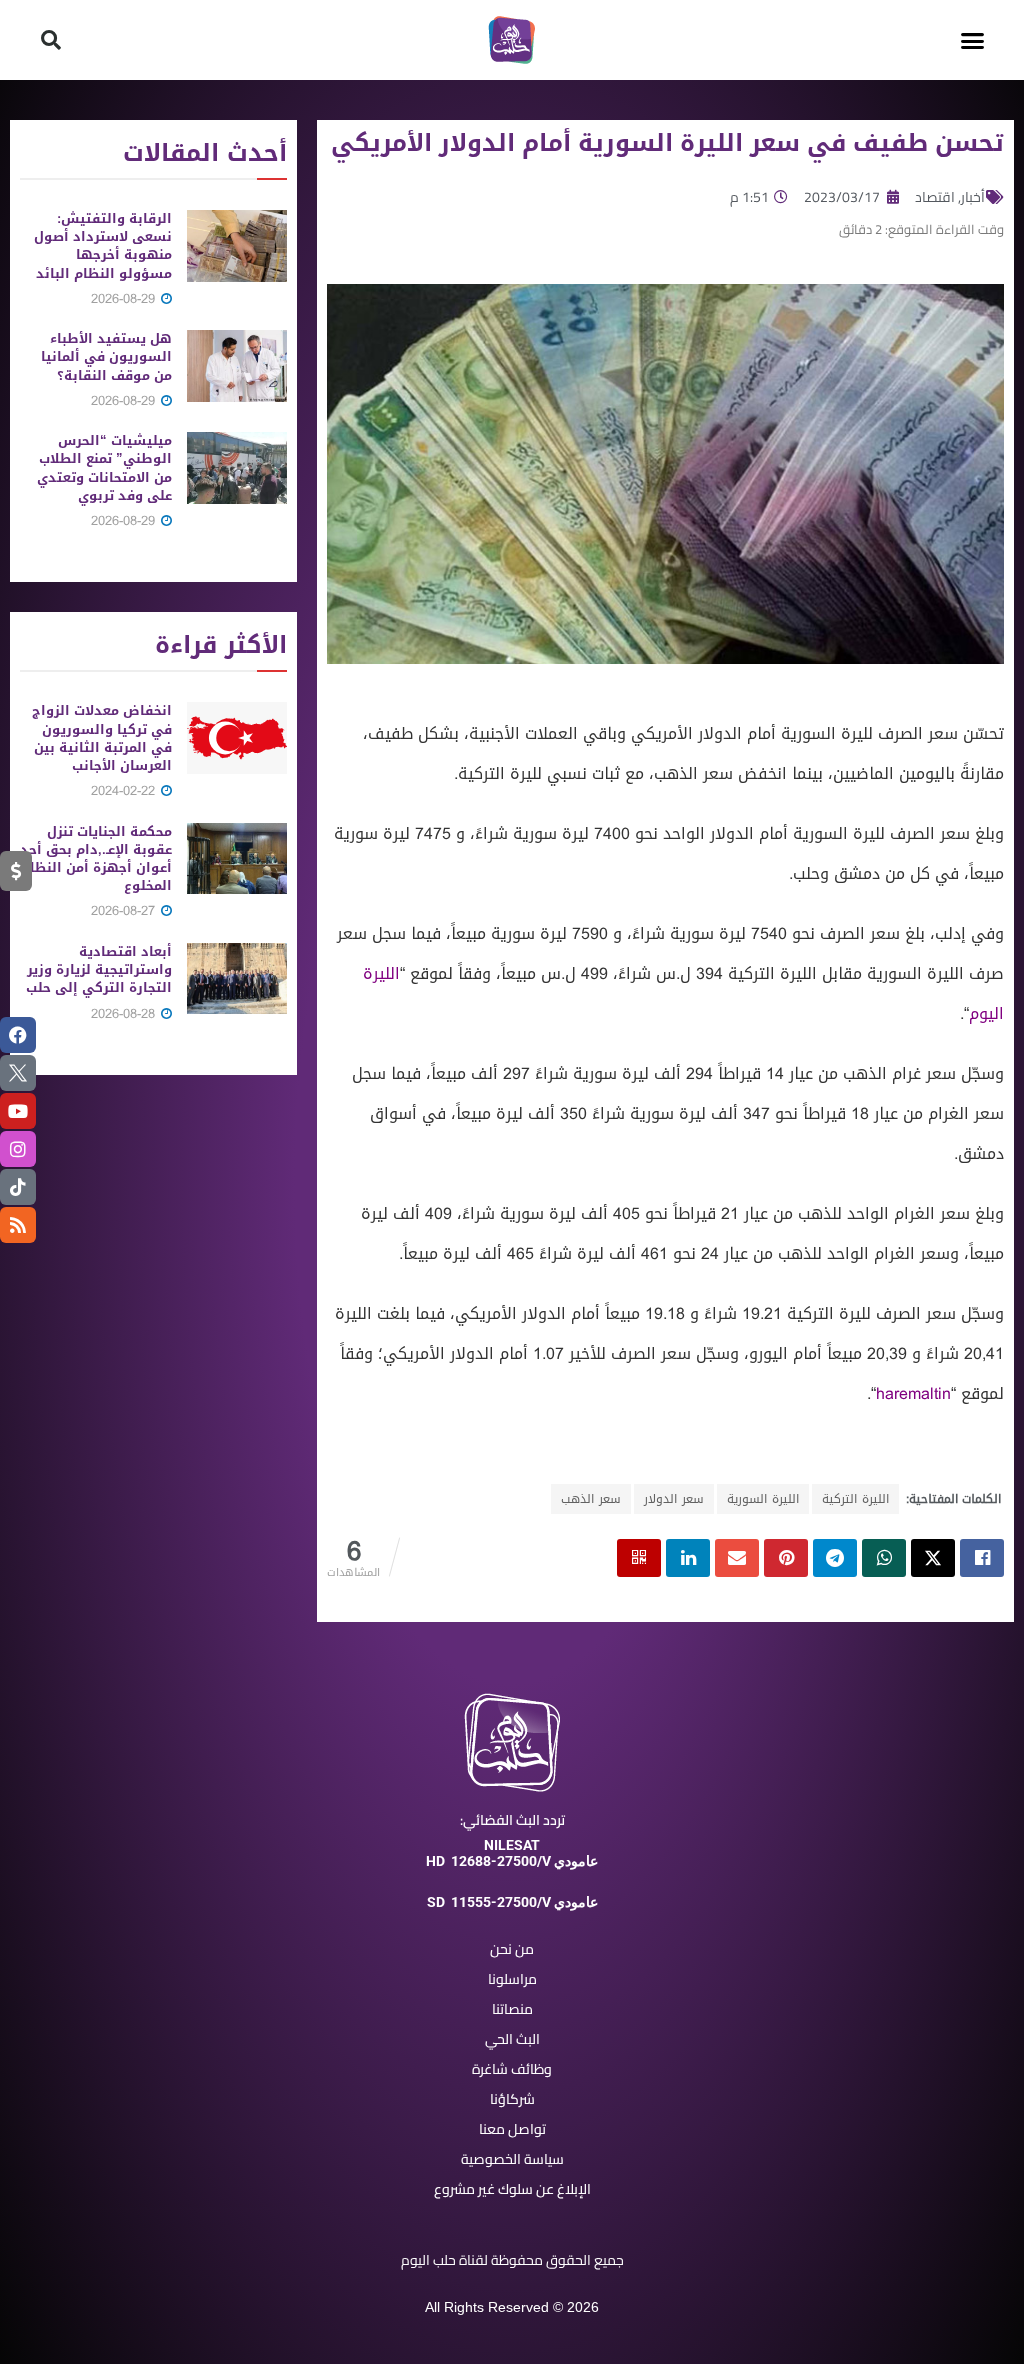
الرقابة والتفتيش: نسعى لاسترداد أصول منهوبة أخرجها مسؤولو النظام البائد (103, 246)
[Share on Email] (737, 1558)
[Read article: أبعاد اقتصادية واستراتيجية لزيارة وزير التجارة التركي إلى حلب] (237, 979)
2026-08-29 (125, 298)
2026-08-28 (125, 1013)
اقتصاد (935, 197)
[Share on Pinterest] (786, 1558)
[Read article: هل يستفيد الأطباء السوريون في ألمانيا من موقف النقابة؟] (237, 366)
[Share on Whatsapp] (884, 1558)
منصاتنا (512, 2009)
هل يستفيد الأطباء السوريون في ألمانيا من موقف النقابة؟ (106, 356)
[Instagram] (18, 1149)
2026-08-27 (125, 910)
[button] (973, 40)
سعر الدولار (674, 1499)
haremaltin (913, 1393)
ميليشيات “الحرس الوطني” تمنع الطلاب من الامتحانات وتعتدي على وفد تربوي (104, 468)
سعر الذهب (591, 1499)
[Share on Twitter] (933, 1558)
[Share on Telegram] (835, 1558)
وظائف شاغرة (512, 2069)
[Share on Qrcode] (639, 1558)
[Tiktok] (18, 1187)
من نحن (512, 1949)
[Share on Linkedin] (688, 1558)
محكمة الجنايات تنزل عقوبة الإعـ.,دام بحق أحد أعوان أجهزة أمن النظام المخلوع (96, 859)
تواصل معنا (512, 2129)
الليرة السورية (763, 1499)
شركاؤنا (512, 2099)
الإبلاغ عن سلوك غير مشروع (512, 2189)
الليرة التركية (855, 1499)
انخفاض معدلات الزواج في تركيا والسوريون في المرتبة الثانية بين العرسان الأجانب (102, 738)
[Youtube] (18, 1111)
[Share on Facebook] (982, 1558)
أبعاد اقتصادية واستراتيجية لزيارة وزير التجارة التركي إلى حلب (99, 969)
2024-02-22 (125, 790)
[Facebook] (18, 1035)
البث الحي (512, 2039)
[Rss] (18, 1225)
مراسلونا (512, 1979)
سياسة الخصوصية (512, 2159)
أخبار (973, 197)
